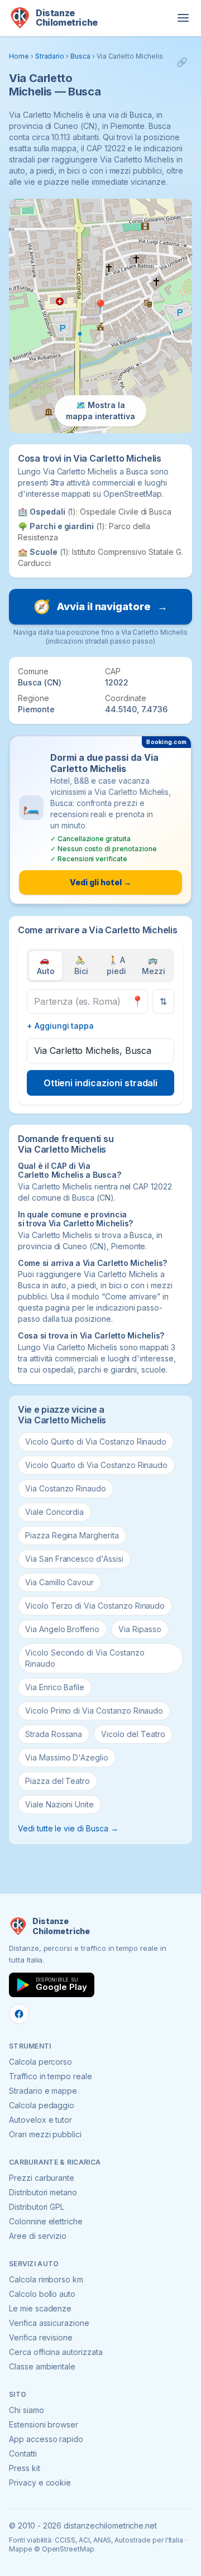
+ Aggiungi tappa (60, 1026)
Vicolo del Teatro (133, 1734)
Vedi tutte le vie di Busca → (68, 1828)
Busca (80, 56)
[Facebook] (19, 2014)
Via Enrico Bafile (55, 1687)
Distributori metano (43, 2192)
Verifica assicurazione (49, 2323)
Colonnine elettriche (46, 2221)
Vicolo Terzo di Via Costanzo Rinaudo (95, 1606)
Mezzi (154, 965)
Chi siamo (27, 2410)
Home (19, 56)
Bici (81, 965)
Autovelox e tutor (40, 2120)
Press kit (25, 2468)
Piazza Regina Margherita (72, 1535)
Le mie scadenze (40, 2308)
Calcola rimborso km (46, 2279)
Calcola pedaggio (42, 2105)
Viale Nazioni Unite (59, 1804)
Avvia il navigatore (100, 606)
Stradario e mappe (43, 2091)
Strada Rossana (54, 1734)
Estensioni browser (44, 2424)
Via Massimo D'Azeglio (67, 1757)
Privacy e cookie (40, 2483)
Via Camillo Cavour (59, 1582)
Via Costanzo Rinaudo (66, 1488)
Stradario (50, 56)
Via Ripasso (140, 1629)
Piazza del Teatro (58, 1781)
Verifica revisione (41, 2337)
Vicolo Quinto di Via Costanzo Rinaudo (96, 1441)
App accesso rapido (46, 2439)
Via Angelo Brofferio (62, 1629)
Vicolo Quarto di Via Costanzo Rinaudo (96, 1465)
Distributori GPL (37, 2207)
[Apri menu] (183, 18)
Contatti (23, 2453)
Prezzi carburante (42, 2178)
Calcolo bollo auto (42, 2294)
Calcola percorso (40, 2062)
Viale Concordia (54, 1512)
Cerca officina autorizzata (56, 2352)
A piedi (116, 965)
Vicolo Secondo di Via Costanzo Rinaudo (85, 1658)
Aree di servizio (38, 2236)
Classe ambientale (42, 2366)
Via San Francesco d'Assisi (74, 1559)
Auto (46, 965)
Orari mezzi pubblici (45, 2134)
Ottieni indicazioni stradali (101, 1083)
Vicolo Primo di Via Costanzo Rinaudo (94, 1711)
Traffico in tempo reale (51, 2076)
